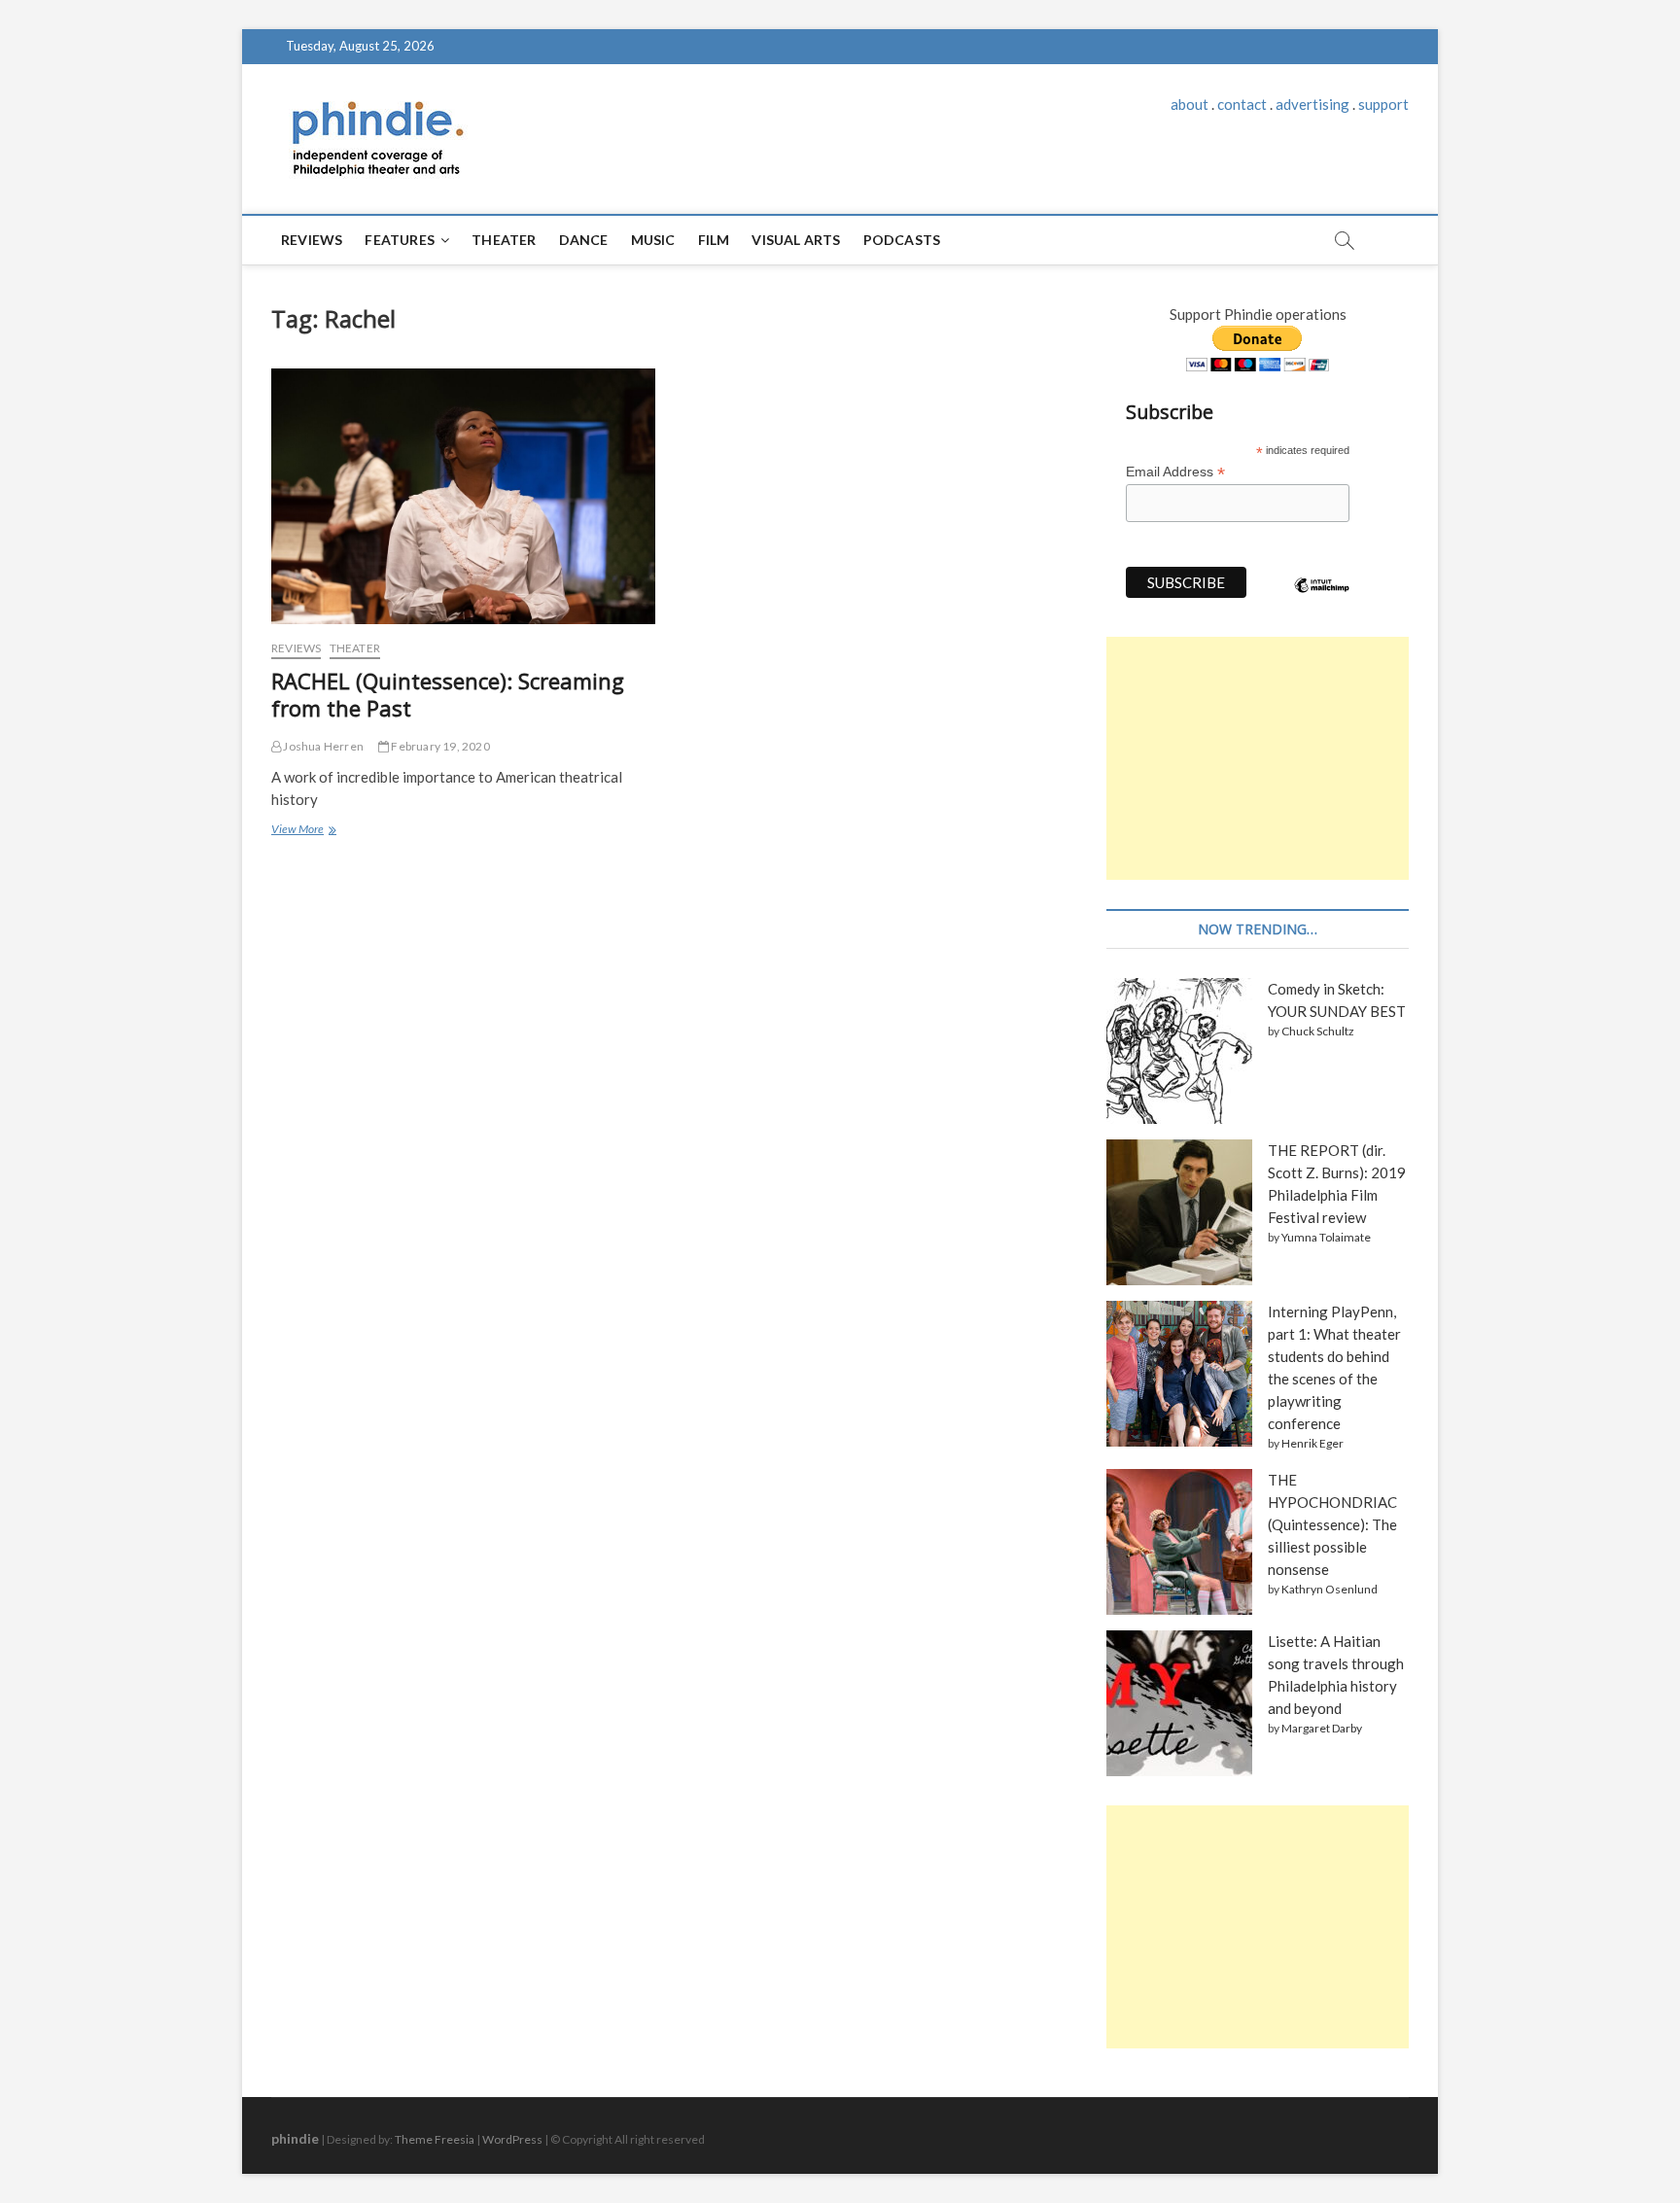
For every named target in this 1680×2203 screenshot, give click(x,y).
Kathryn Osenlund (1330, 1589)
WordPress (512, 2139)
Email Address (1175, 472)
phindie (295, 2138)
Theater (504, 240)
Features (400, 240)
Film (714, 240)
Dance (584, 240)
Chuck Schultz (1318, 1031)
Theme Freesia (435, 2139)
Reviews (312, 240)
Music (653, 240)
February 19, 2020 (439, 746)
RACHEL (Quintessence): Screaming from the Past (448, 694)
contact (1242, 104)
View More (302, 831)
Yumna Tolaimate (1326, 1237)
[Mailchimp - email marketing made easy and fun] (1322, 600)
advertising (1312, 104)
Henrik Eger (1312, 1443)
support (1383, 104)
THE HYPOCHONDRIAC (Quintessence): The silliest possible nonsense (1332, 1524)
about (1190, 104)
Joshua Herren (322, 746)
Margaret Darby (1322, 1728)
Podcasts (902, 240)
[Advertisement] (1258, 758)
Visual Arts (796, 240)
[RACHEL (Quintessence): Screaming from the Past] (463, 497)
